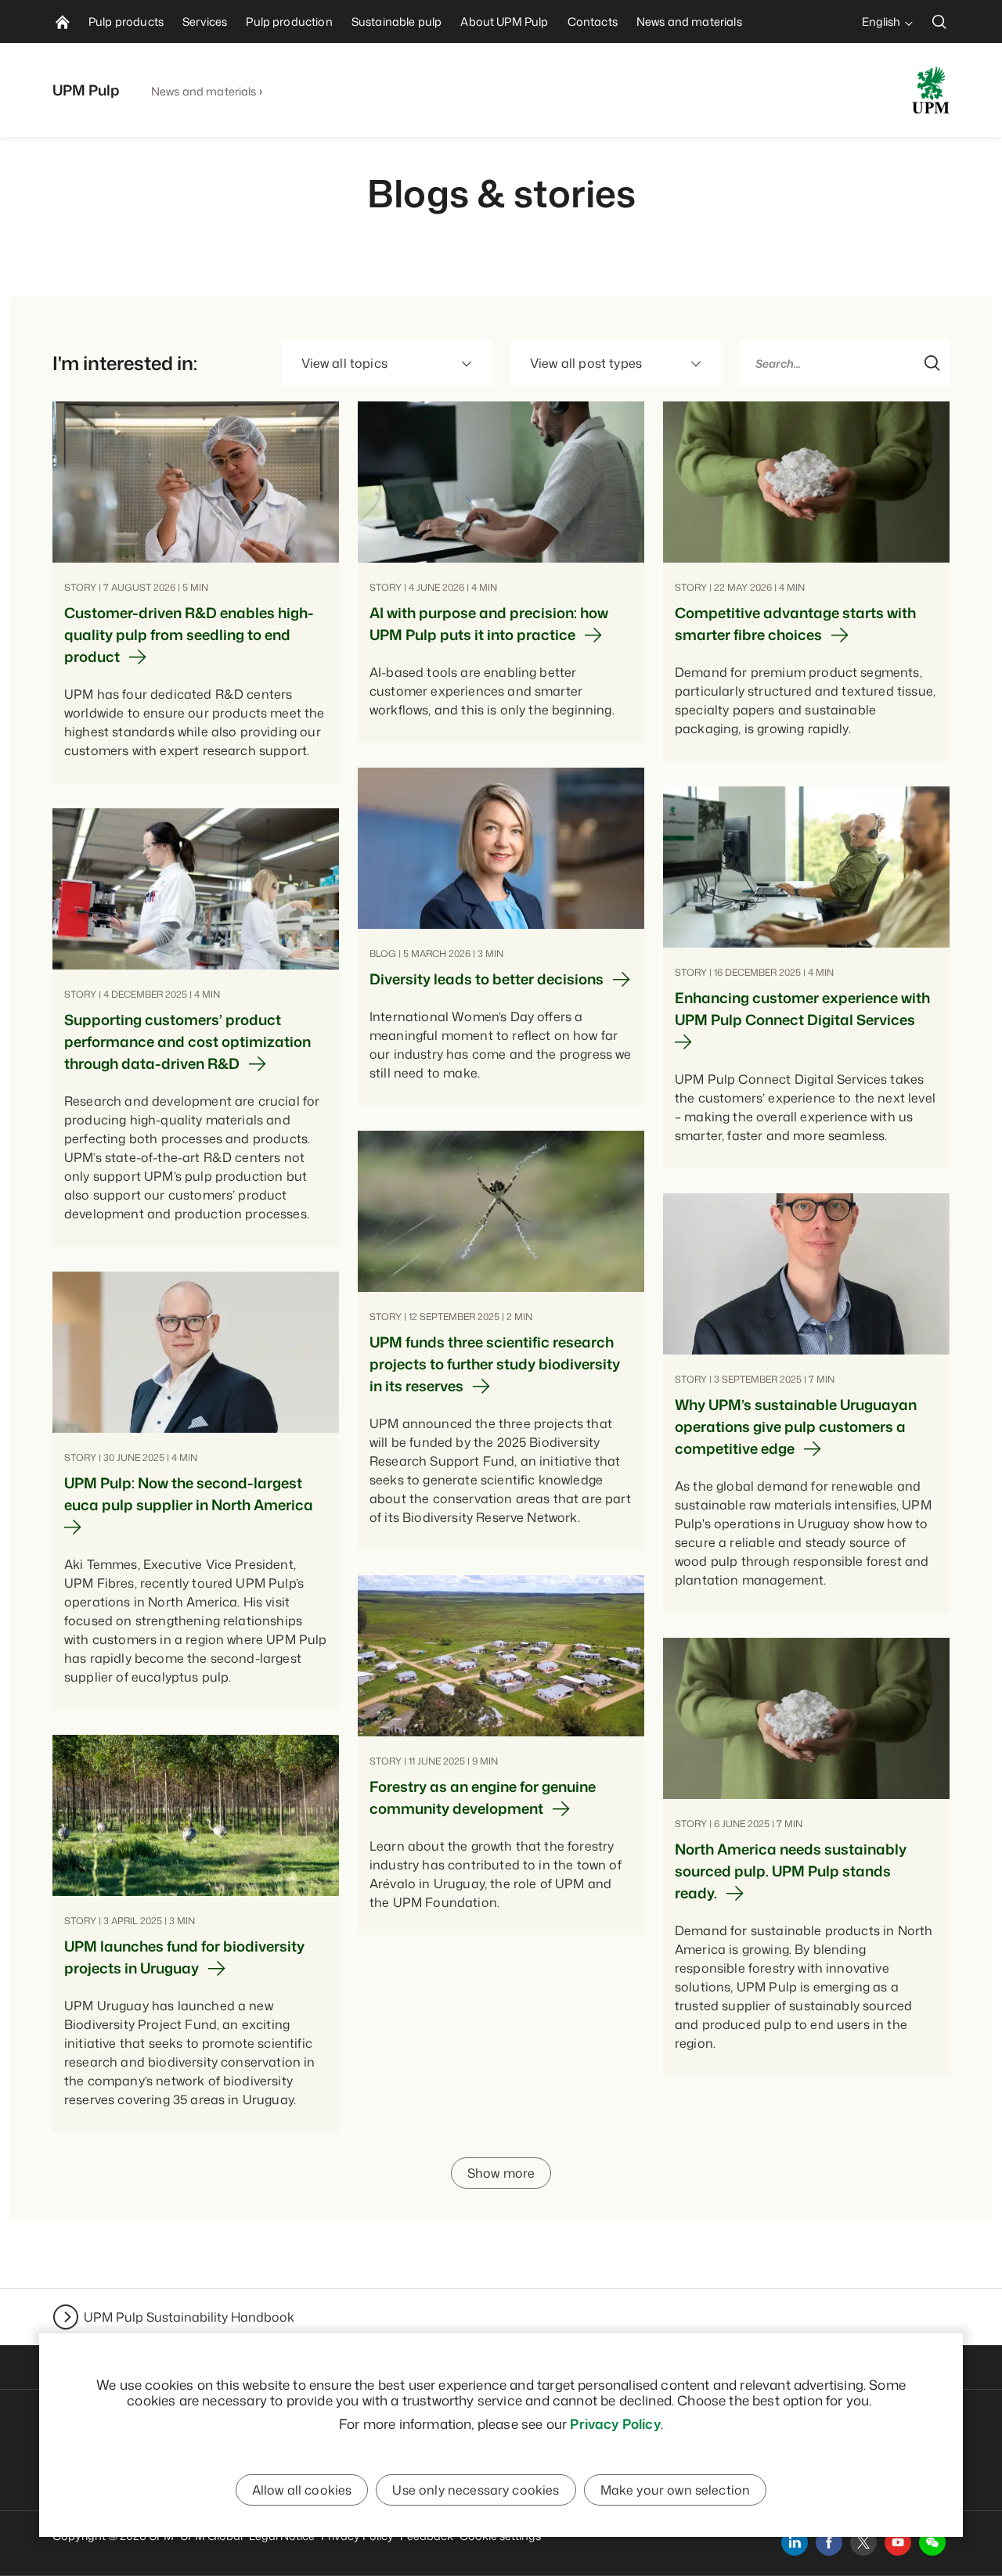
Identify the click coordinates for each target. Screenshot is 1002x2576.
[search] (939, 22)
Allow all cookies (302, 2490)
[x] (863, 2542)
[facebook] (829, 2542)
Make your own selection (676, 2490)
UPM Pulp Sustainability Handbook (189, 2317)
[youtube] (898, 2542)
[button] (932, 2542)
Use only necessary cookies (476, 2490)
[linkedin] (795, 2542)
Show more (501, 2173)
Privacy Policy (615, 2423)
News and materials (204, 91)
